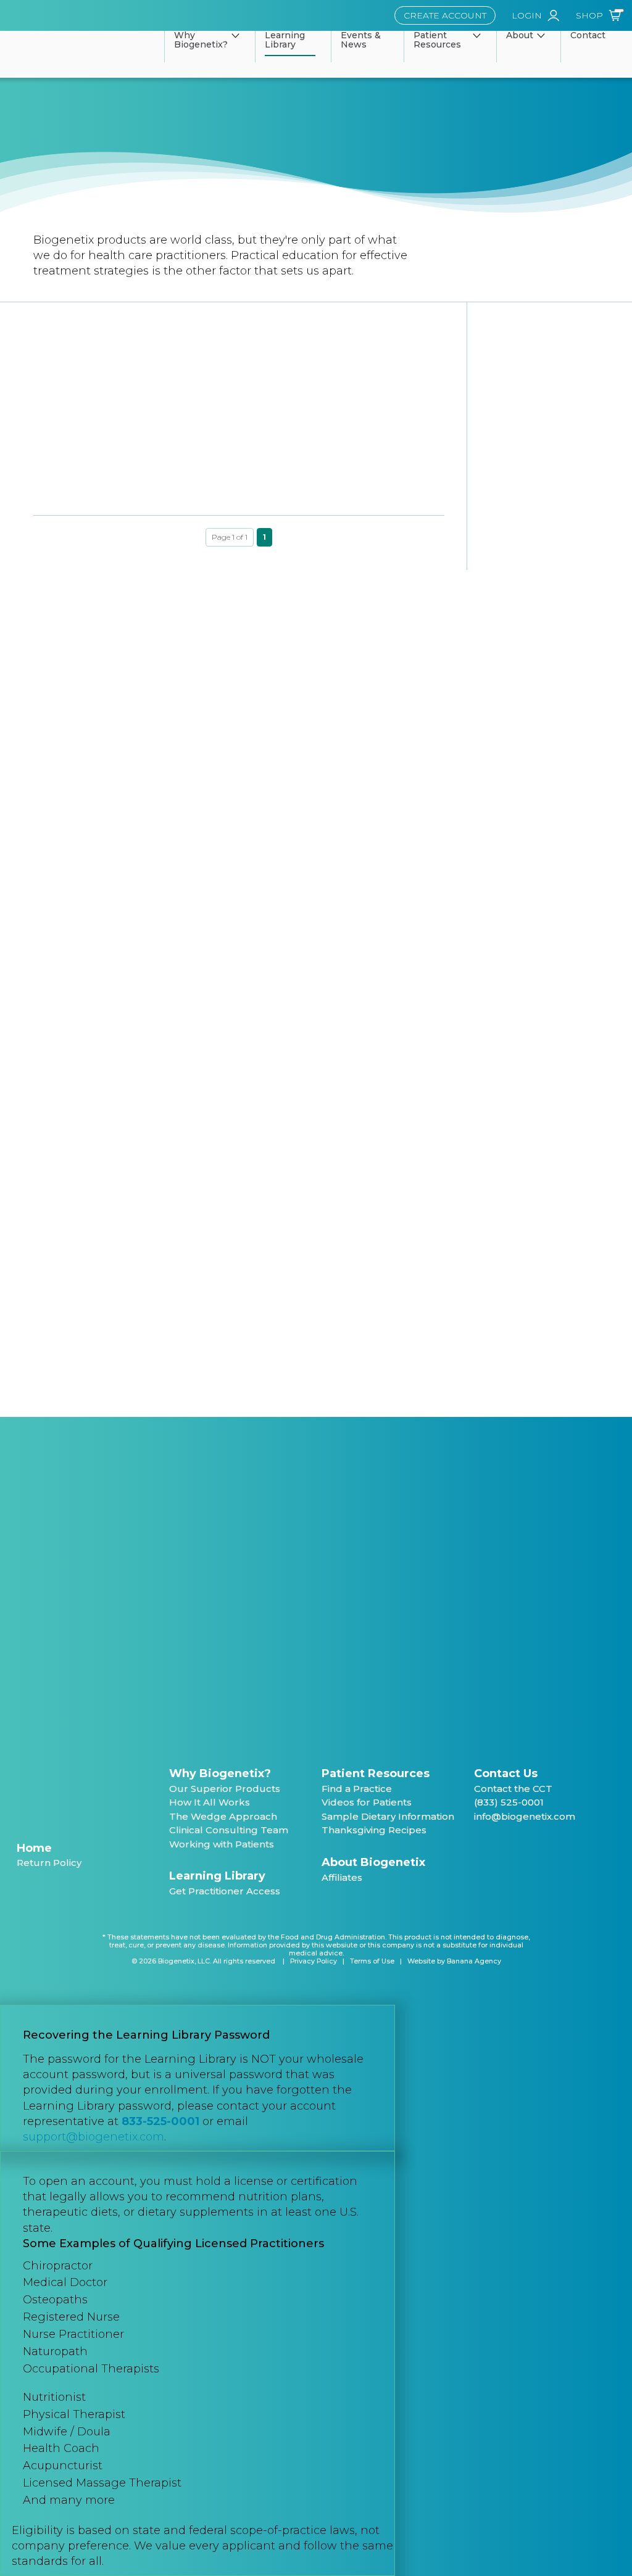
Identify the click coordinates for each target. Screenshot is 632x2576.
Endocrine (68, 1180)
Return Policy (49, 1863)
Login (527, 15)
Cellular (61, 1130)
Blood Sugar (73, 1080)
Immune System (82, 1256)
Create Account (445, 15)
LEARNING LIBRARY (92, 603)
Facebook (479, 1847)
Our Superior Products (225, 1789)
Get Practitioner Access (225, 1891)
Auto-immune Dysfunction (105, 750)
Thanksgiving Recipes (374, 1830)
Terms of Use (372, 1961)
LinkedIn (522, 1847)
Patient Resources (376, 1773)
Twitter (501, 1847)
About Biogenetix (373, 1862)
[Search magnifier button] (209, 1393)
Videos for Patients (367, 1802)
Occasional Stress (85, 1306)
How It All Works (210, 1802)
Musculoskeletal (81, 1280)
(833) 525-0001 (509, 1802)
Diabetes (65, 700)
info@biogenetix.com (525, 1816)
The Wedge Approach (223, 1816)
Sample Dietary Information (388, 1816)
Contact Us (506, 1773)
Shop (589, 15)
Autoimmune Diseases (96, 847)
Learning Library (217, 1876)
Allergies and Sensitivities (101, 1008)
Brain (56, 1106)
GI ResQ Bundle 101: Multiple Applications (93, 484)
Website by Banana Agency (454, 1961)
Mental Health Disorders (100, 984)
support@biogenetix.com (94, 2137)
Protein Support (81, 1356)
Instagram (544, 1847)
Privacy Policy (314, 1961)
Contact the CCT (513, 1789)
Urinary (60, 1330)
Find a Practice (357, 1789)
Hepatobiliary (75, 1230)
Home (34, 1848)
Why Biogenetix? (220, 1773)
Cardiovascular (77, 1156)
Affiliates (342, 1877)
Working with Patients (222, 1844)
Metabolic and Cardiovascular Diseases (112, 928)
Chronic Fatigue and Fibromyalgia (121, 958)
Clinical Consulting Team (229, 1830)
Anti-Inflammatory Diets (99, 725)
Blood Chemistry (82, 675)
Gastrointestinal (79, 1206)
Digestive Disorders (89, 873)
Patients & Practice (88, 775)
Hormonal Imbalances (95, 897)
